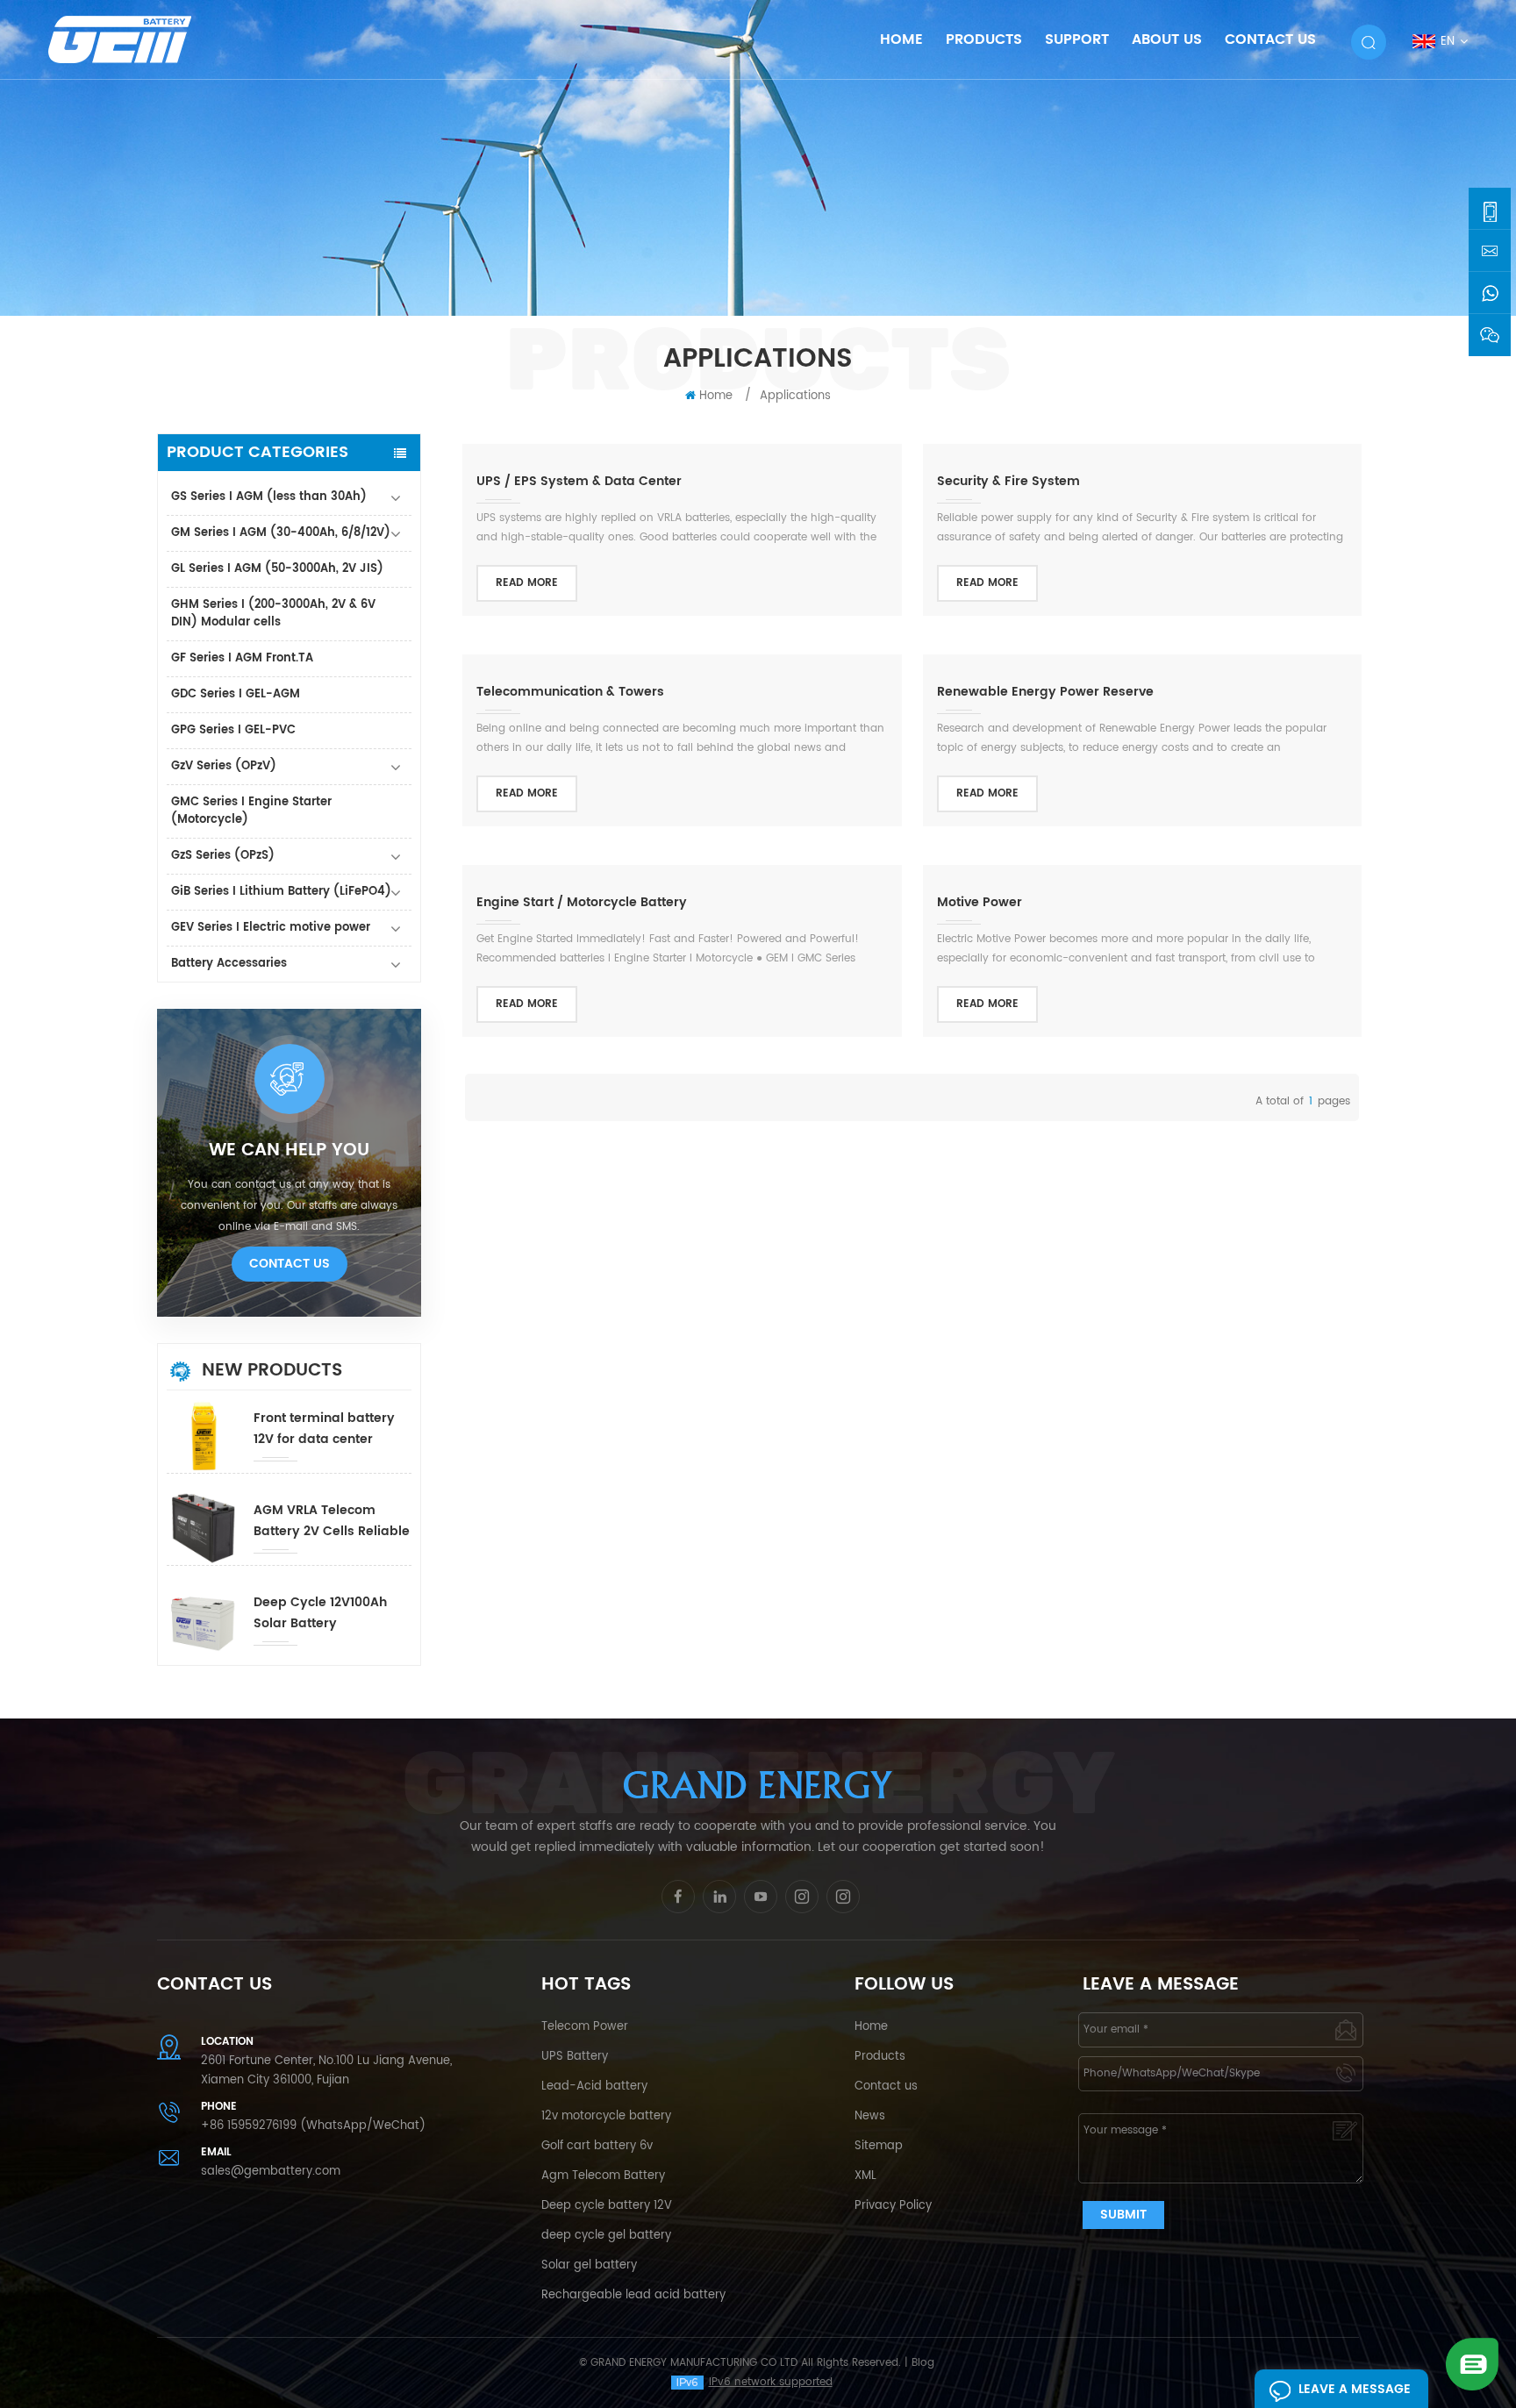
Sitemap (879, 2146)
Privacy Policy (893, 2206)
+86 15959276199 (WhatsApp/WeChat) (313, 2126)
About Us (1167, 39)
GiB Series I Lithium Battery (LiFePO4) (281, 892)
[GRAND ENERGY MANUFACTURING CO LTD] (143, 39)
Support (1077, 39)
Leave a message (1355, 2389)
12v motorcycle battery (606, 2116)
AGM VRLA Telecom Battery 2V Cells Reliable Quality (332, 1521)
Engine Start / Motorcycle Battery (582, 902)
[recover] (1472, 2364)
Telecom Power (585, 2027)
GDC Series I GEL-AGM (236, 694)
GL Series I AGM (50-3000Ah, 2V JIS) (277, 569)
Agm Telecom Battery (603, 2176)
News (870, 2116)
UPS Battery (575, 2057)
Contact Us (1270, 39)
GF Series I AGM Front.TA (242, 658)
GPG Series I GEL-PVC (233, 730)
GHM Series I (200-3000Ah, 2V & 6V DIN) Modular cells (273, 614)
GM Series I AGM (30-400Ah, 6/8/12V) (281, 533)
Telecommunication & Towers (570, 692)
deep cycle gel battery (606, 2236)
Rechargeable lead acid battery (633, 2295)
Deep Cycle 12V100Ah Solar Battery (320, 1613)
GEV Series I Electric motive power (271, 928)
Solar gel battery (589, 2265)
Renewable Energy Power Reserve (1045, 692)
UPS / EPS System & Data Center (579, 481)
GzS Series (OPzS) (223, 856)
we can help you (289, 1151)
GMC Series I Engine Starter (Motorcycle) (251, 811)
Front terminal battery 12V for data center (324, 1429)
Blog (923, 2363)
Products (984, 39)
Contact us (886, 2086)
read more (527, 583)
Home (901, 39)
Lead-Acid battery (594, 2086)
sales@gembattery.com (271, 2172)
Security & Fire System (1008, 481)
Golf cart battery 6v (597, 2146)
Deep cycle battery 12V (607, 2206)
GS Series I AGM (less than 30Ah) (269, 497)
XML (865, 2176)
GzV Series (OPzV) (224, 766)
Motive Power (980, 902)
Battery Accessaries (229, 964)
